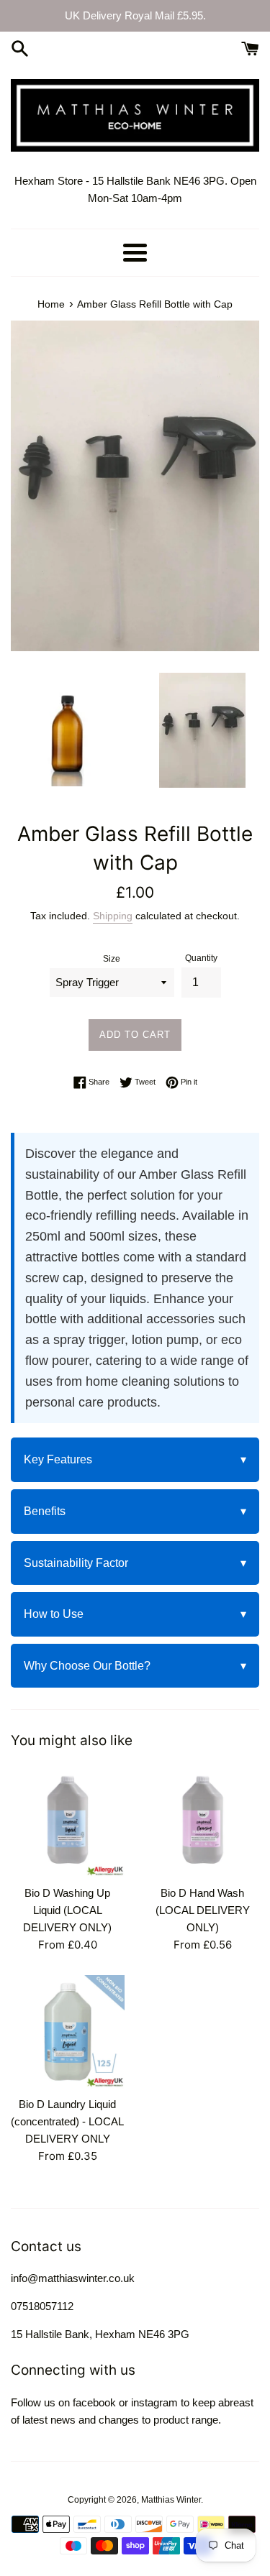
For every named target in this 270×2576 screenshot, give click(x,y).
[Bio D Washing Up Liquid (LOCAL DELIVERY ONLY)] (68, 1821)
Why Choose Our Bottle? (135, 1666)
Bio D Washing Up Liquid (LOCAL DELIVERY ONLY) (67, 1910)
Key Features (135, 1459)
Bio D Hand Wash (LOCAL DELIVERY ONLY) (203, 1910)
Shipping (113, 916)
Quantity (201, 958)
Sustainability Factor (135, 1563)
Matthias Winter (171, 2500)
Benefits (135, 1511)
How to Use (135, 1614)
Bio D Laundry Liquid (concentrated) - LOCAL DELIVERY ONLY (67, 2121)
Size (112, 959)
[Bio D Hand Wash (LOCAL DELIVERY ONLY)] (203, 1821)
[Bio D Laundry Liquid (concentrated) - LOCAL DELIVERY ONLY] (68, 2032)
